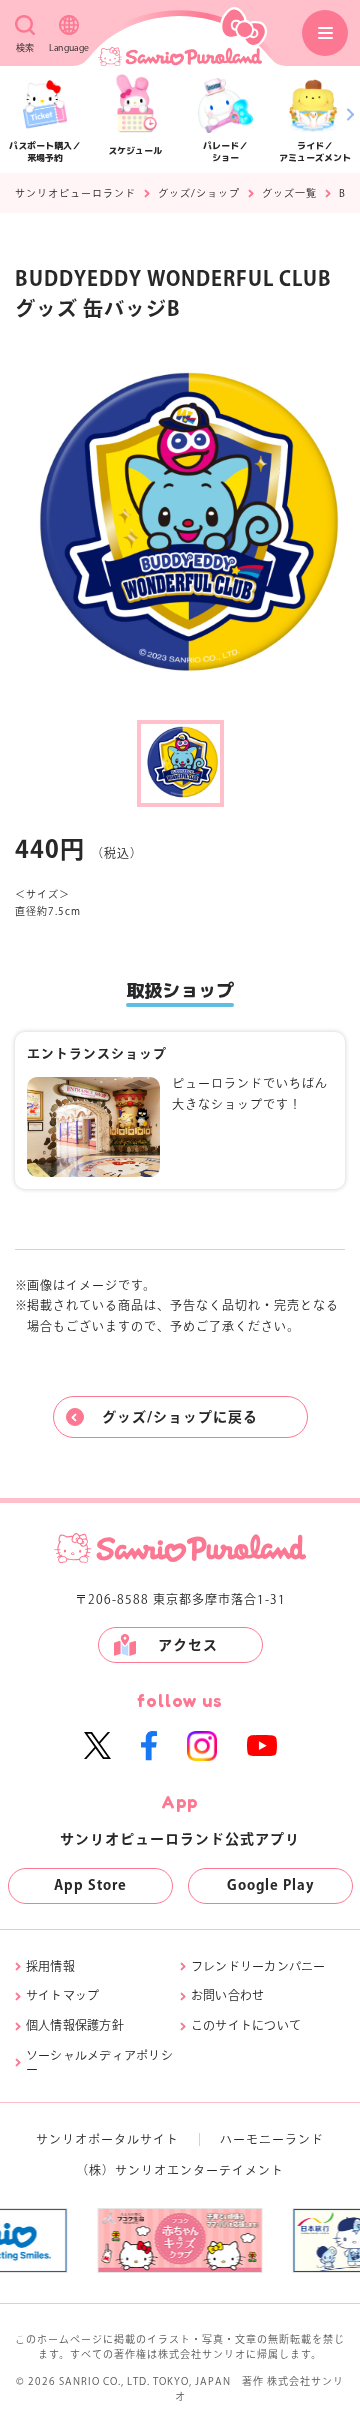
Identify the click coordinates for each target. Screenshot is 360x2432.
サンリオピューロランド (75, 193)
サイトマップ (62, 1995)
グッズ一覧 (289, 193)
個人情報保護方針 (75, 2025)
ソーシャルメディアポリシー (99, 2062)
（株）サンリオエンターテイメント (180, 2170)
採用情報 (50, 1966)
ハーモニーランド (272, 2139)
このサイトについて (246, 2025)
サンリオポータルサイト (107, 2139)
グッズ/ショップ (199, 193)
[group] (100, 2240)
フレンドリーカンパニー (258, 1966)
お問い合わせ (227, 1995)
